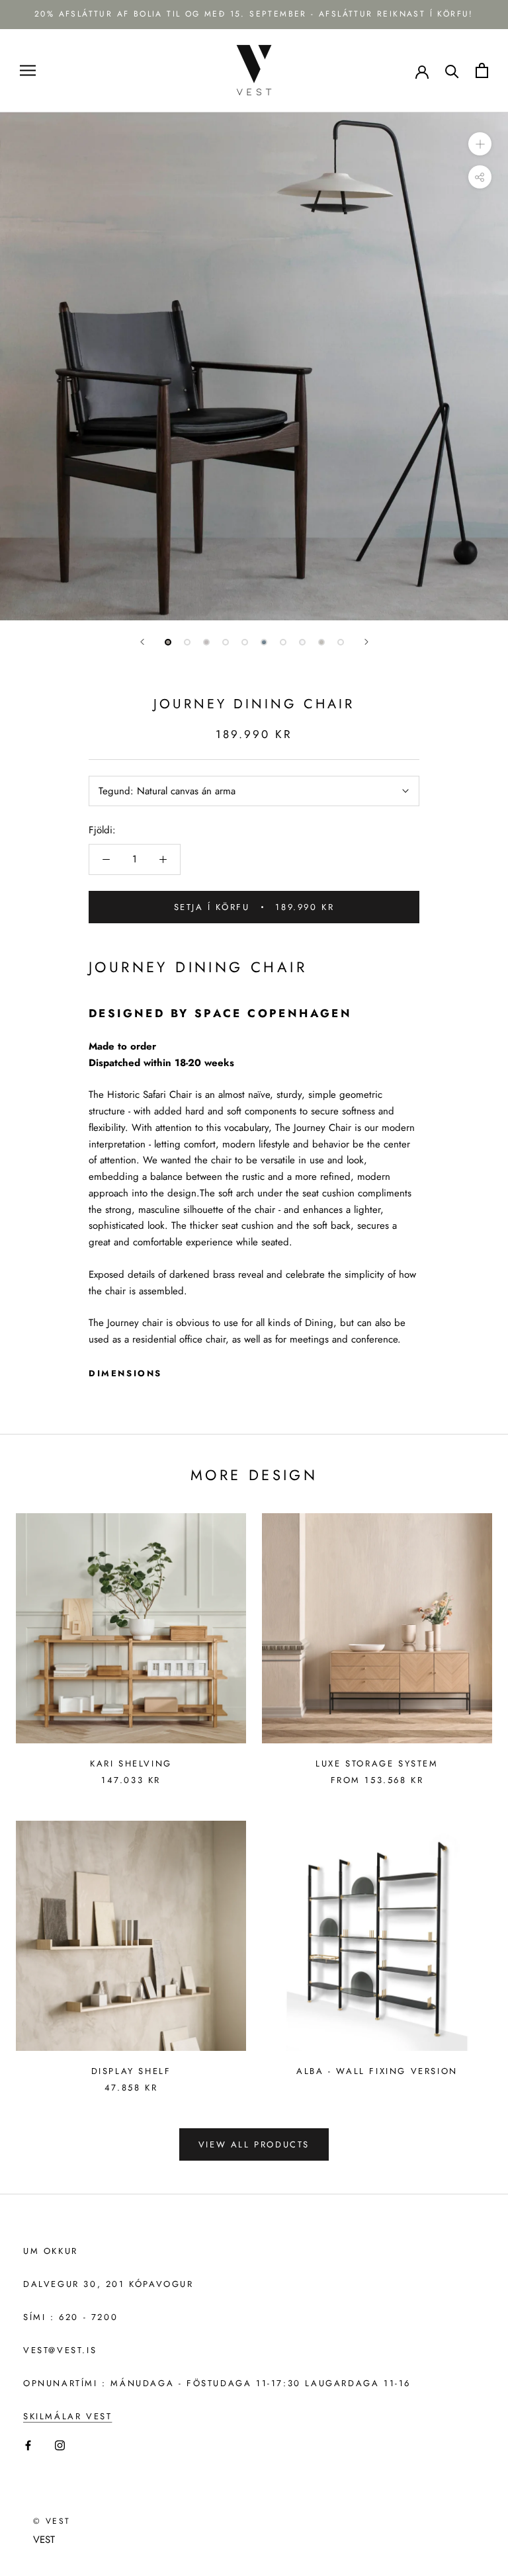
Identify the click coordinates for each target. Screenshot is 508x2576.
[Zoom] (480, 144)
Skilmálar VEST (67, 2416)
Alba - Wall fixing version (377, 2071)
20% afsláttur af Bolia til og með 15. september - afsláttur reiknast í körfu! (254, 14)
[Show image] (168, 642)
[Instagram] (60, 2445)
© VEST (52, 2521)
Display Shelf (131, 2071)
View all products (254, 2144)
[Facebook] (28, 2445)
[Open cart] (482, 70)
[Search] (452, 70)
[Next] (366, 642)
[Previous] (142, 642)
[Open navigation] (28, 70)
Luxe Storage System (377, 1764)
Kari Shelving (131, 1764)
